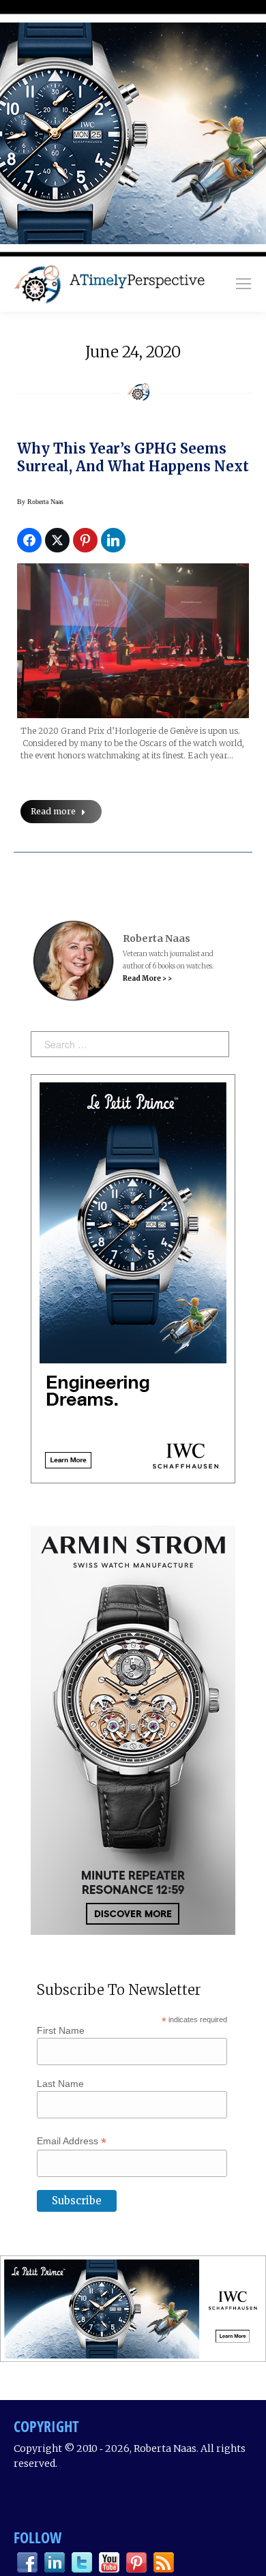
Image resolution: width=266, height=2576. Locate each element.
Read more (53, 811)
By (40, 502)
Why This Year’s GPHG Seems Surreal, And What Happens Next (133, 457)
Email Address (72, 2141)
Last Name (60, 2084)
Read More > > (147, 978)
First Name (61, 2030)
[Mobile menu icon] (243, 284)
